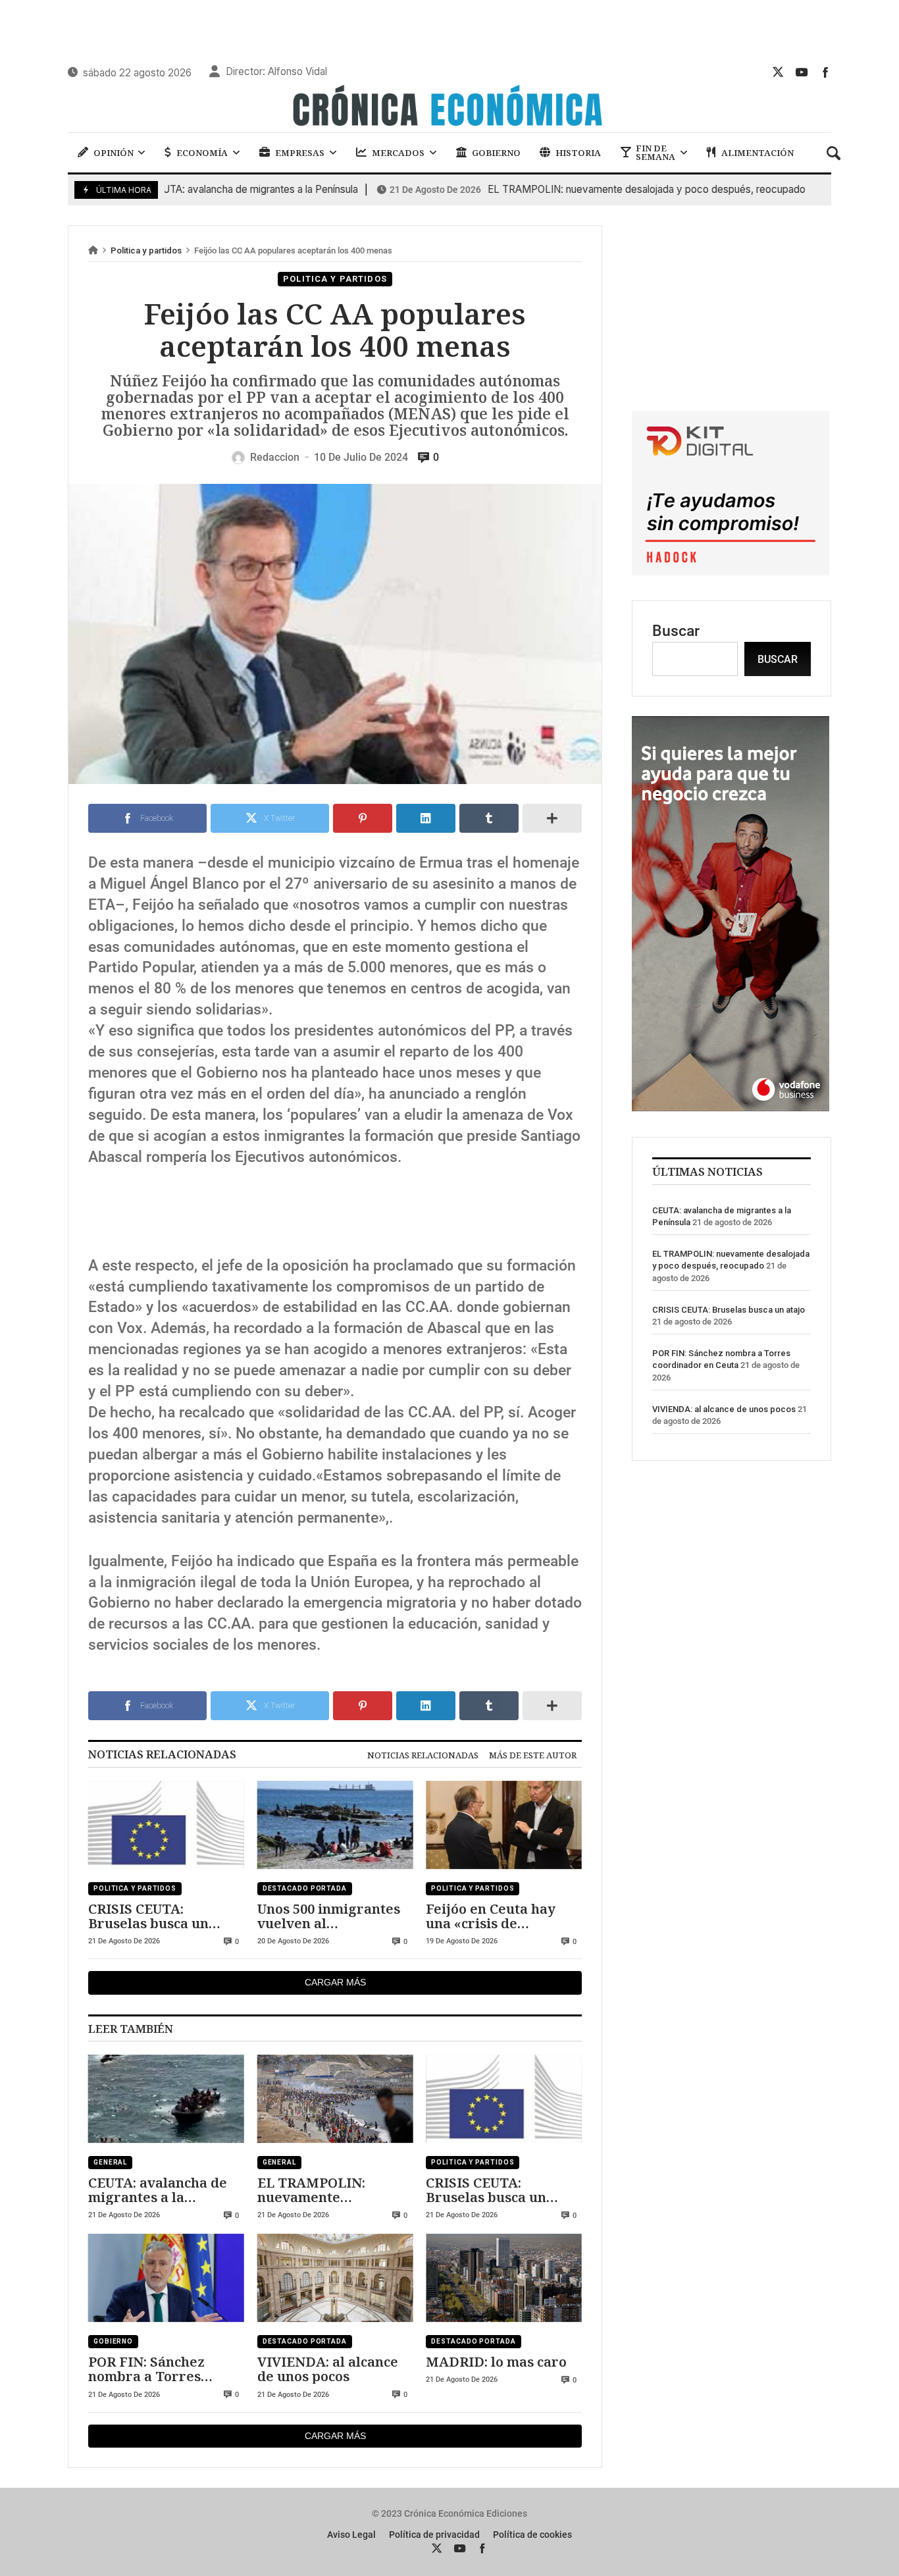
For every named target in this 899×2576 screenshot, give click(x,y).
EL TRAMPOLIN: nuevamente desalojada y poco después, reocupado (571, 190)
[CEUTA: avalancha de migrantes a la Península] (166, 2099)
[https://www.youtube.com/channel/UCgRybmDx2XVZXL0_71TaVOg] (802, 72)
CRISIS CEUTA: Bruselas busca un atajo (148, 1916)
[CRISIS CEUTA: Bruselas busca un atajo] (166, 1825)
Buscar (676, 631)
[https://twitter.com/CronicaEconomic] (778, 72)
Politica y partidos (146, 250)
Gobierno (113, 2341)
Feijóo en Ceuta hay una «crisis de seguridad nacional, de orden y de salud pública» (501, 1916)
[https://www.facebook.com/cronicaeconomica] (825, 72)
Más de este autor (533, 1755)
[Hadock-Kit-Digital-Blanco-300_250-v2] (731, 570)
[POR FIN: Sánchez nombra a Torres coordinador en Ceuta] (166, 2278)
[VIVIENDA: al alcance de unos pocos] (335, 2278)
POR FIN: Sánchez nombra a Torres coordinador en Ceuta (160, 2369)
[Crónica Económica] (449, 107)
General (110, 2162)
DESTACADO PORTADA (305, 1888)
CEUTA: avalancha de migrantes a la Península (178, 190)
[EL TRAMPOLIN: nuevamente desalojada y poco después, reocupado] (335, 2099)
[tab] (423, 1755)
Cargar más (335, 1982)
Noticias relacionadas (423, 1755)
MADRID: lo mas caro (496, 2361)
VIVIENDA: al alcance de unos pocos (328, 2369)
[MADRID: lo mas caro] (504, 2278)
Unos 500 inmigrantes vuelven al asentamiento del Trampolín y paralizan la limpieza (332, 1916)
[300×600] (731, 1106)
